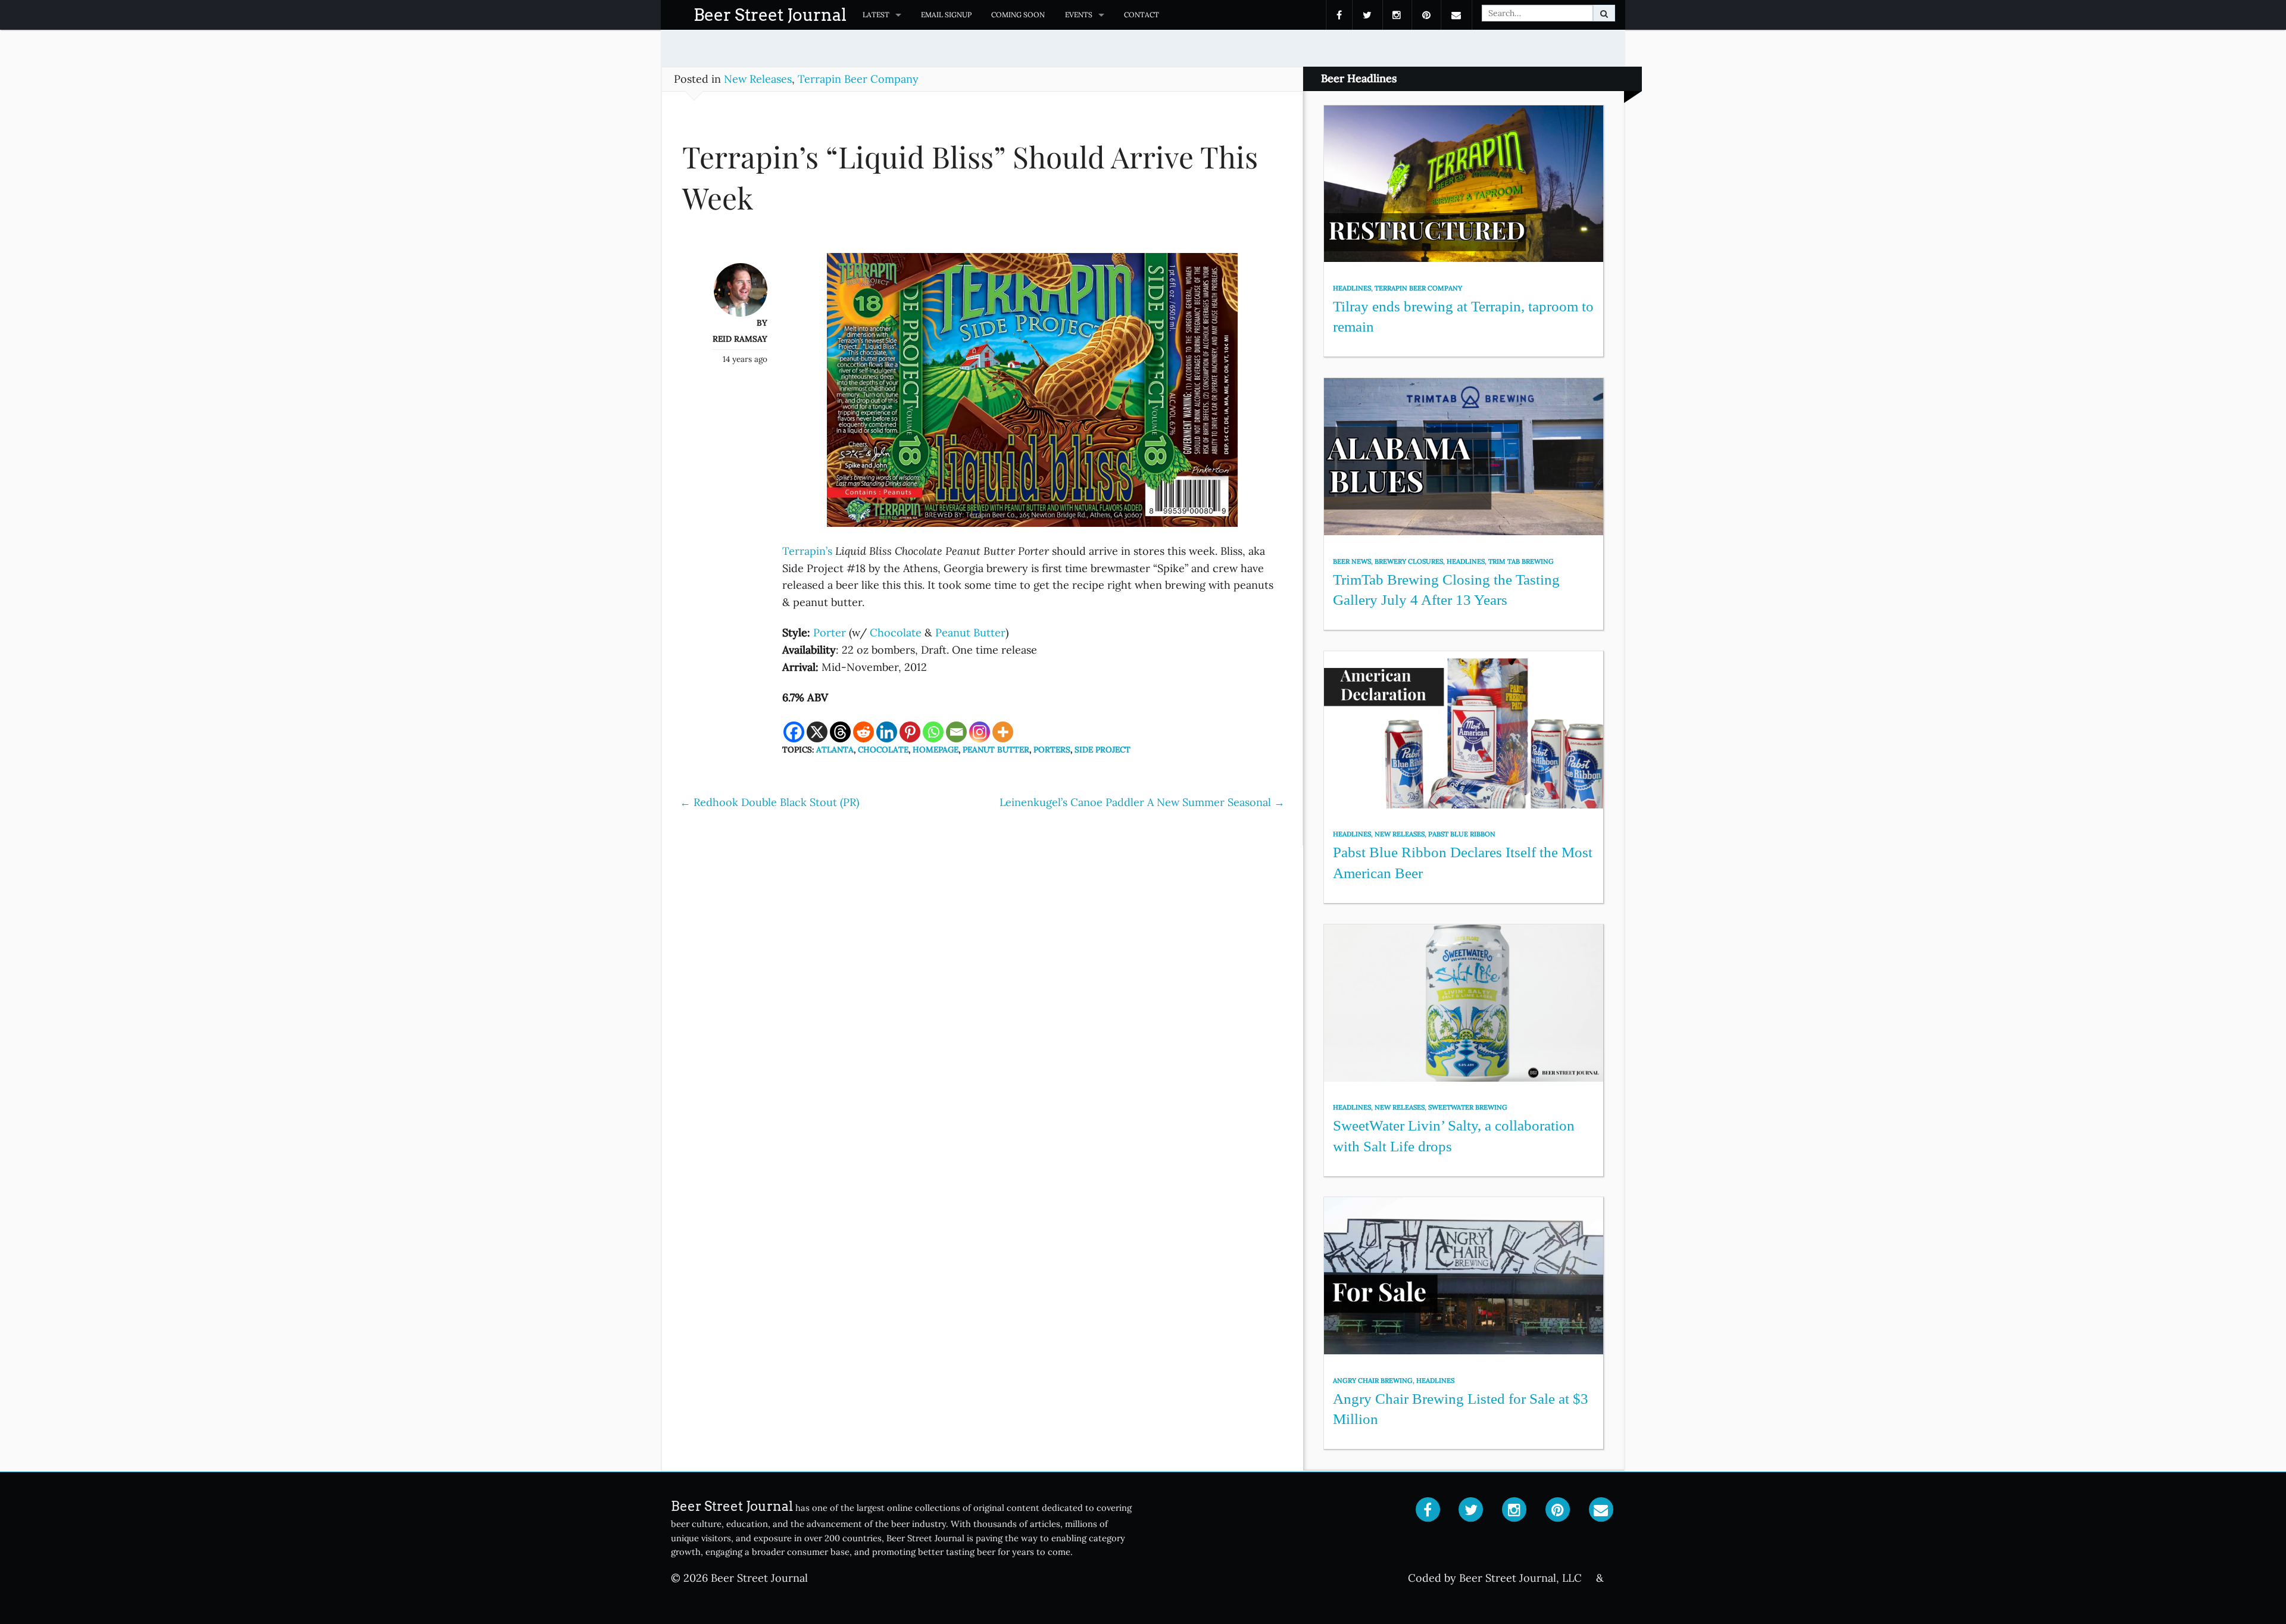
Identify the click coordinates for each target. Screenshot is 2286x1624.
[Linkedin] (887, 732)
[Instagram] (980, 732)
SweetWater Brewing (1468, 1107)
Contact (1142, 15)
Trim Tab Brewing (1521, 561)
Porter (830, 633)
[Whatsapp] (933, 732)
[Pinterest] (910, 732)
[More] (1003, 732)
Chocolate (896, 633)
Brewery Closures (1409, 561)
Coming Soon (1018, 15)
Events (1079, 15)
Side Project (1103, 749)
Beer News (1352, 561)
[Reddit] (864, 732)
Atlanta (835, 749)
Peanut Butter (970, 633)
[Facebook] (794, 732)
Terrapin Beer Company (858, 79)
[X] (817, 732)
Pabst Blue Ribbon (1462, 834)
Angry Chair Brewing (1373, 1381)
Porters (1052, 749)
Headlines (1352, 288)
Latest (876, 15)
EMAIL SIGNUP (946, 15)
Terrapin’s (807, 551)
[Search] (1604, 13)
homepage (936, 749)
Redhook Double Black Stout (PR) (769, 802)
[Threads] (840, 732)
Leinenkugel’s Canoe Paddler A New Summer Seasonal (1142, 802)
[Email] (956, 732)
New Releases (758, 79)
